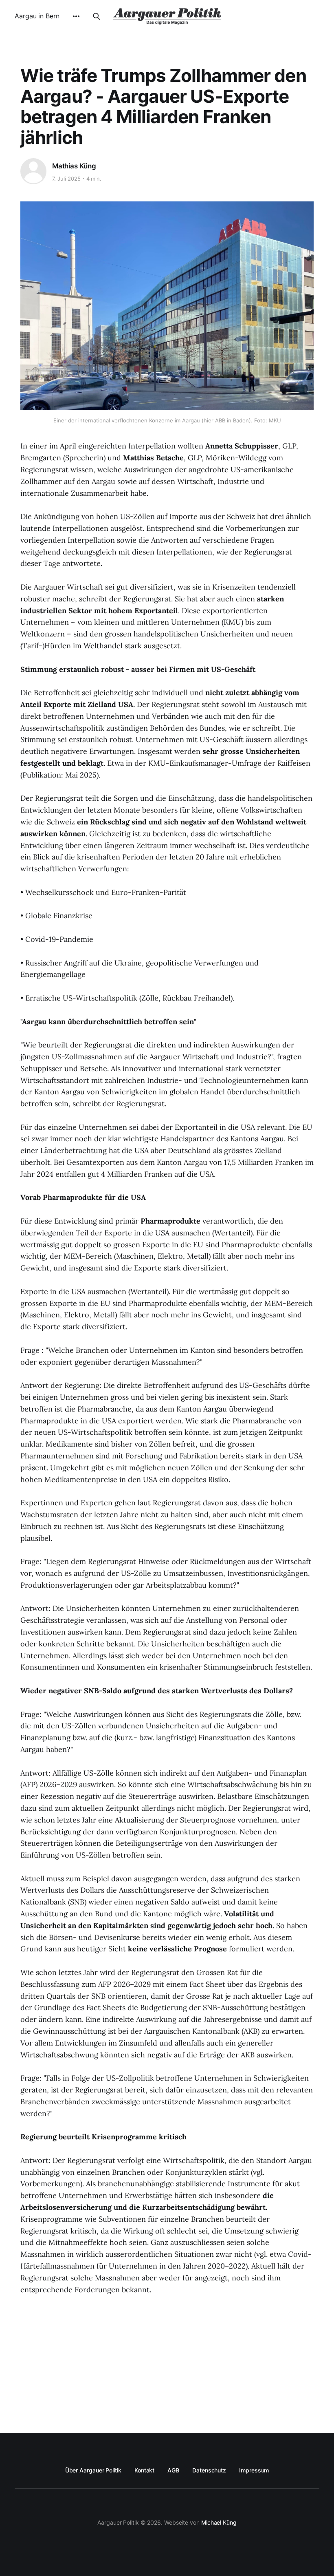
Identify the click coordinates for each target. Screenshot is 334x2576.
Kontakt (144, 2470)
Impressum (254, 2470)
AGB (173, 2470)
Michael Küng (219, 2522)
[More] (76, 16)
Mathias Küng (74, 166)
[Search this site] (97, 16)
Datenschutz (209, 2470)
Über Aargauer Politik (93, 2470)
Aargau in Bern (37, 16)
